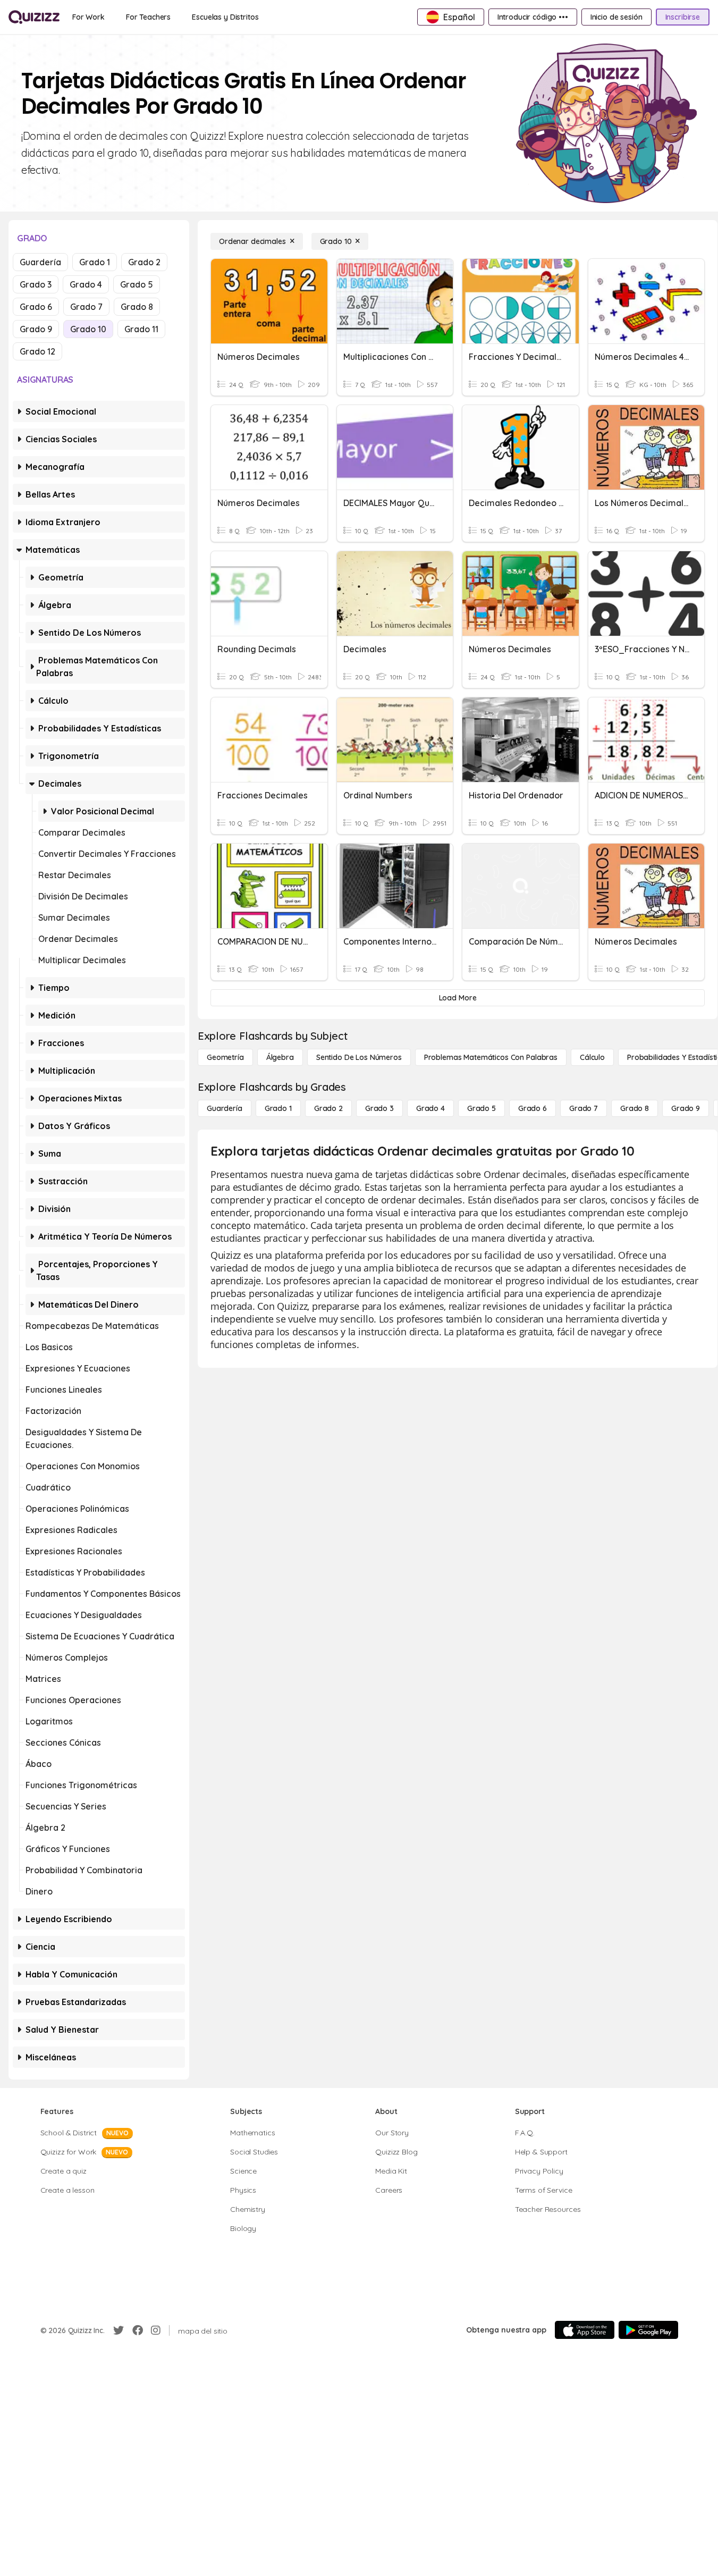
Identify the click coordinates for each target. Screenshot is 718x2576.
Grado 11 (141, 329)
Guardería (40, 262)
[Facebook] (138, 2330)
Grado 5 (137, 284)
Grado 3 (36, 284)
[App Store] (585, 2330)
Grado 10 (88, 329)
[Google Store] (648, 2330)
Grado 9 (36, 329)
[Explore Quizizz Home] (34, 17)
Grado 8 (137, 307)
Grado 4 (86, 284)
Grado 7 (86, 307)
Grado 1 (95, 262)
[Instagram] (156, 2330)
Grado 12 (37, 351)
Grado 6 (36, 307)
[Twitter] (119, 2330)
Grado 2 (144, 262)
